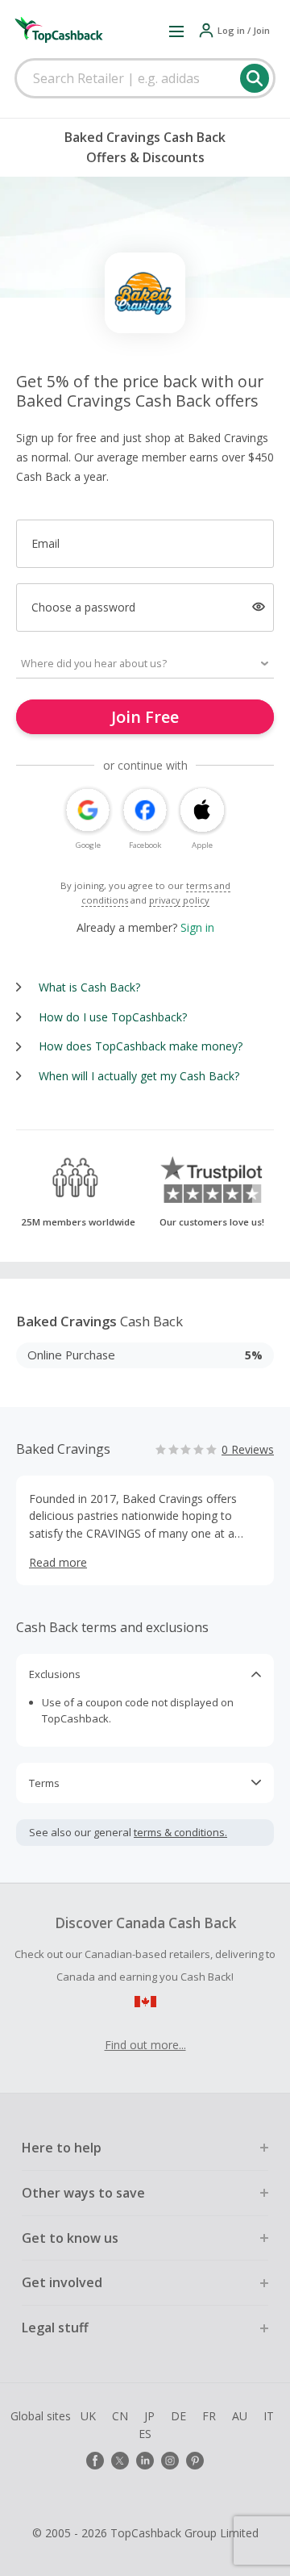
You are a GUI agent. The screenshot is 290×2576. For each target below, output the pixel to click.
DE (178, 2416)
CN (120, 2416)
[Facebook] (95, 2461)
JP (149, 2416)
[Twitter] (120, 2461)
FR (209, 2416)
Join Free (145, 717)
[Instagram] (170, 2461)
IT (269, 2416)
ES (145, 2434)
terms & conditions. (180, 1832)
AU (240, 2416)
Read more (58, 1562)
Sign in (197, 927)
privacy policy (179, 900)
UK (88, 2416)
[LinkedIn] (145, 2461)
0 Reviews (248, 1449)
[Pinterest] (195, 2461)
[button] (176, 31)
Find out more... (145, 2045)
